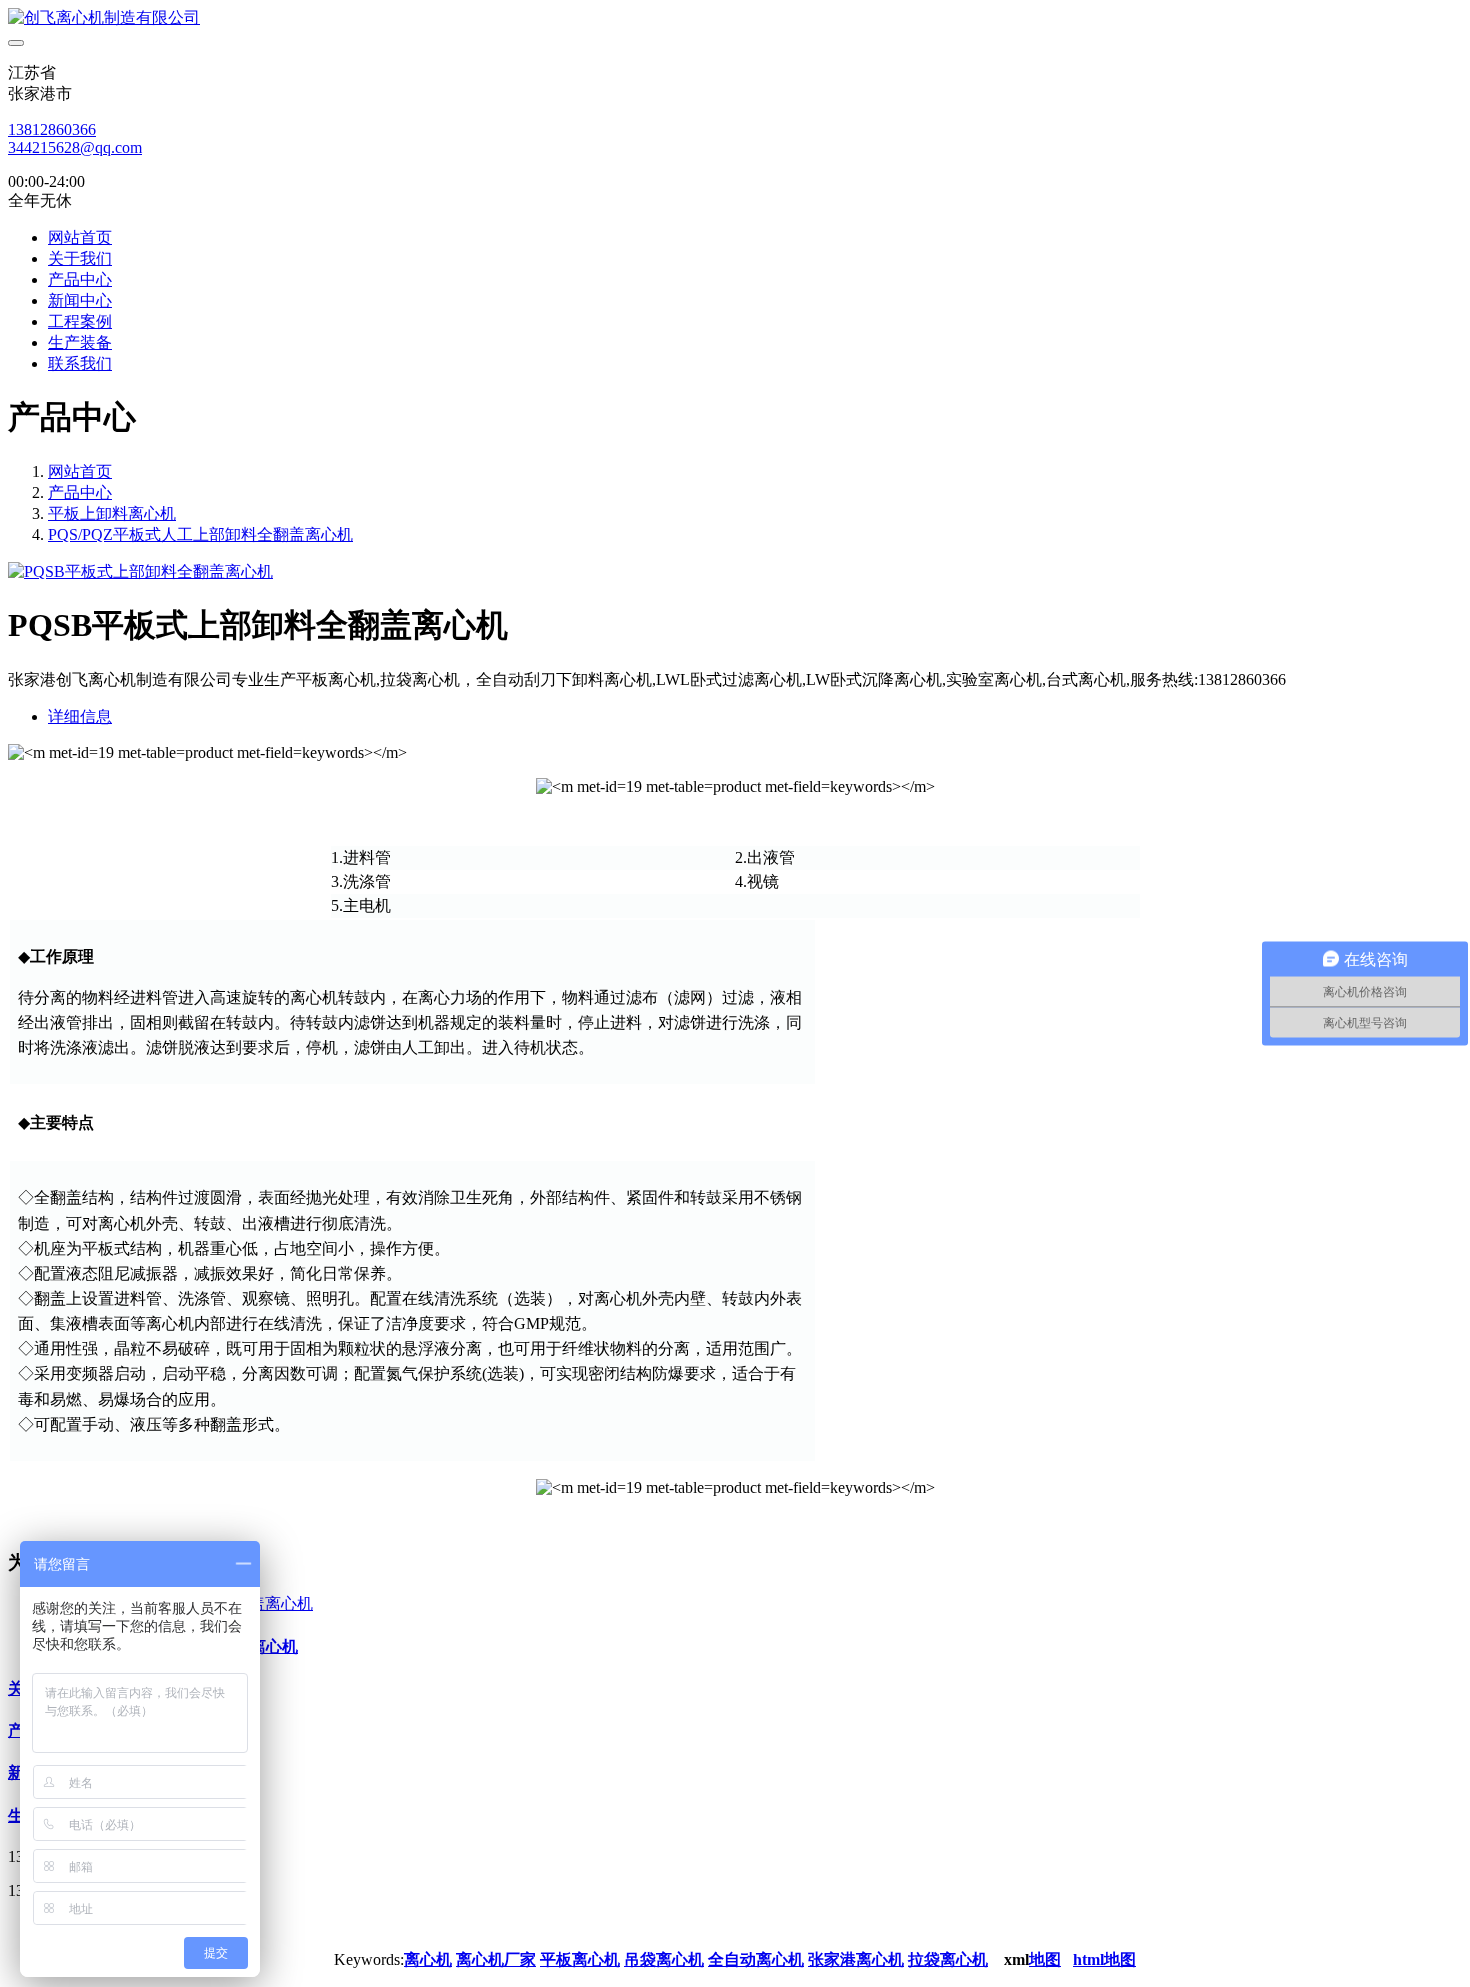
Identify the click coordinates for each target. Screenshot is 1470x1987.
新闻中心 (80, 300)
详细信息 (80, 716)
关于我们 (80, 258)
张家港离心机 (856, 1959)
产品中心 (80, 279)
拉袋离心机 (948, 1959)
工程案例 (80, 321)
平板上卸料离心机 (112, 513)
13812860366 (52, 129)
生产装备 (80, 342)
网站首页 (80, 237)
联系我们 (80, 363)
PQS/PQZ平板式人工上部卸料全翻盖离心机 (200, 534)
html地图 (1104, 1959)
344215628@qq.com (75, 147)
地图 (1045, 1959)
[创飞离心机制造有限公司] (735, 18)
